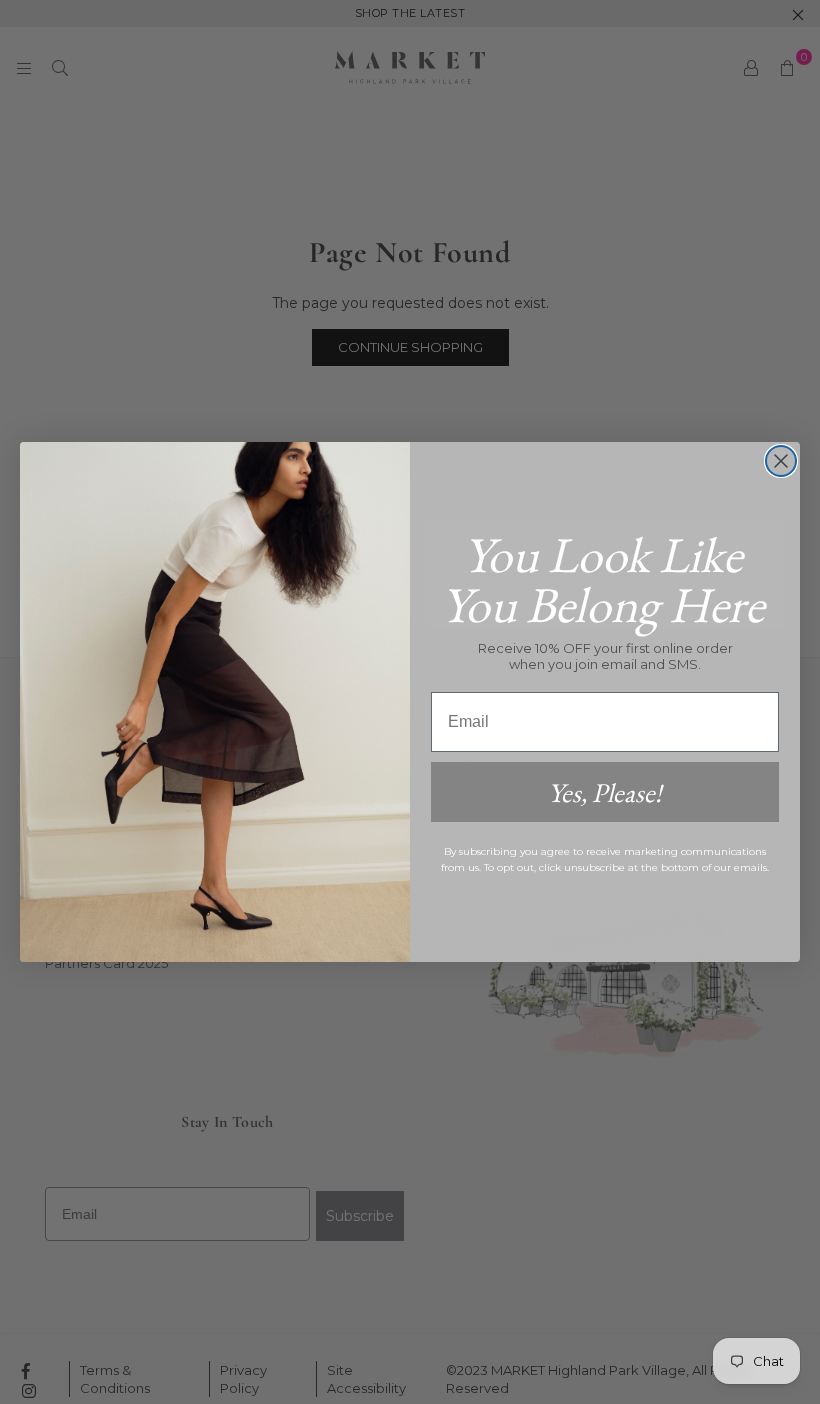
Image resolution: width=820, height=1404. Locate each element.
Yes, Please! (605, 792)
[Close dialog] (781, 461)
